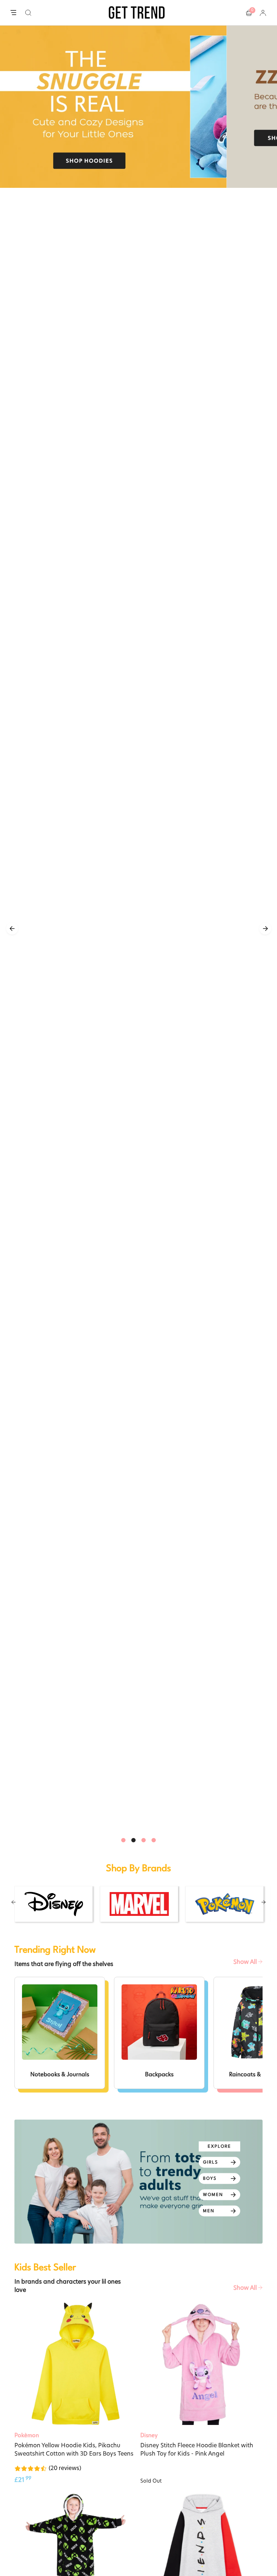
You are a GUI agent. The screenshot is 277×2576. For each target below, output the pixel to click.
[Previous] (12, 929)
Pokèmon (27, 2435)
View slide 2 (133, 1840)
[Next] (265, 929)
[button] (28, 13)
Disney (149, 2435)
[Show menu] (13, 13)
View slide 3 (144, 1840)
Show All (246, 1962)
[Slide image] (138, 107)
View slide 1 (123, 1840)
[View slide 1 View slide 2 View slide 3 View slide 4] (138, 929)
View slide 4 (154, 1840)
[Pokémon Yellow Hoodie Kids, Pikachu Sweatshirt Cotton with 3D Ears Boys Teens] (76, 2364)
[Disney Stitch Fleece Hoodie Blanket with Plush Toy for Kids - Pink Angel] (201, 2364)
